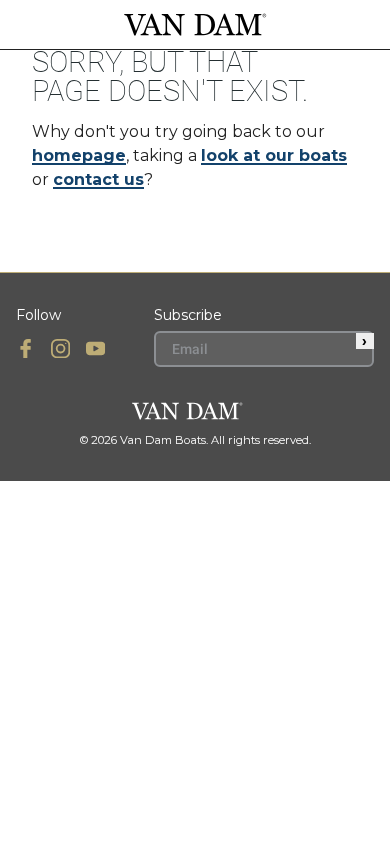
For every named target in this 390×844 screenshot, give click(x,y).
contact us (98, 179)
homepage (79, 155)
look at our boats (274, 155)
